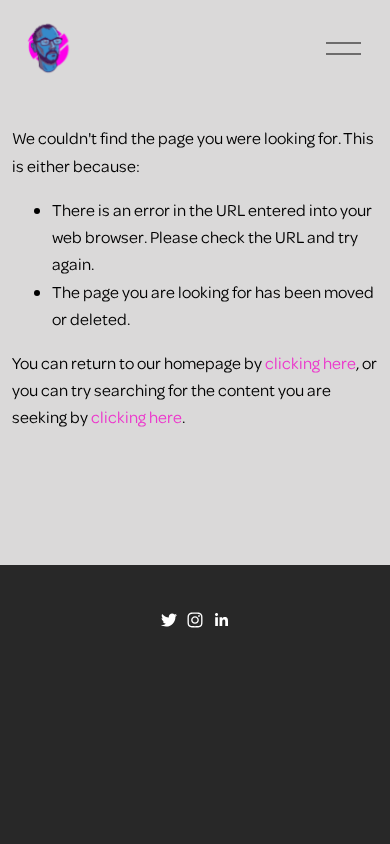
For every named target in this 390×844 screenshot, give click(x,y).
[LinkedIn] (221, 620)
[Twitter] (169, 620)
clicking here (310, 362)
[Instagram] (195, 620)
